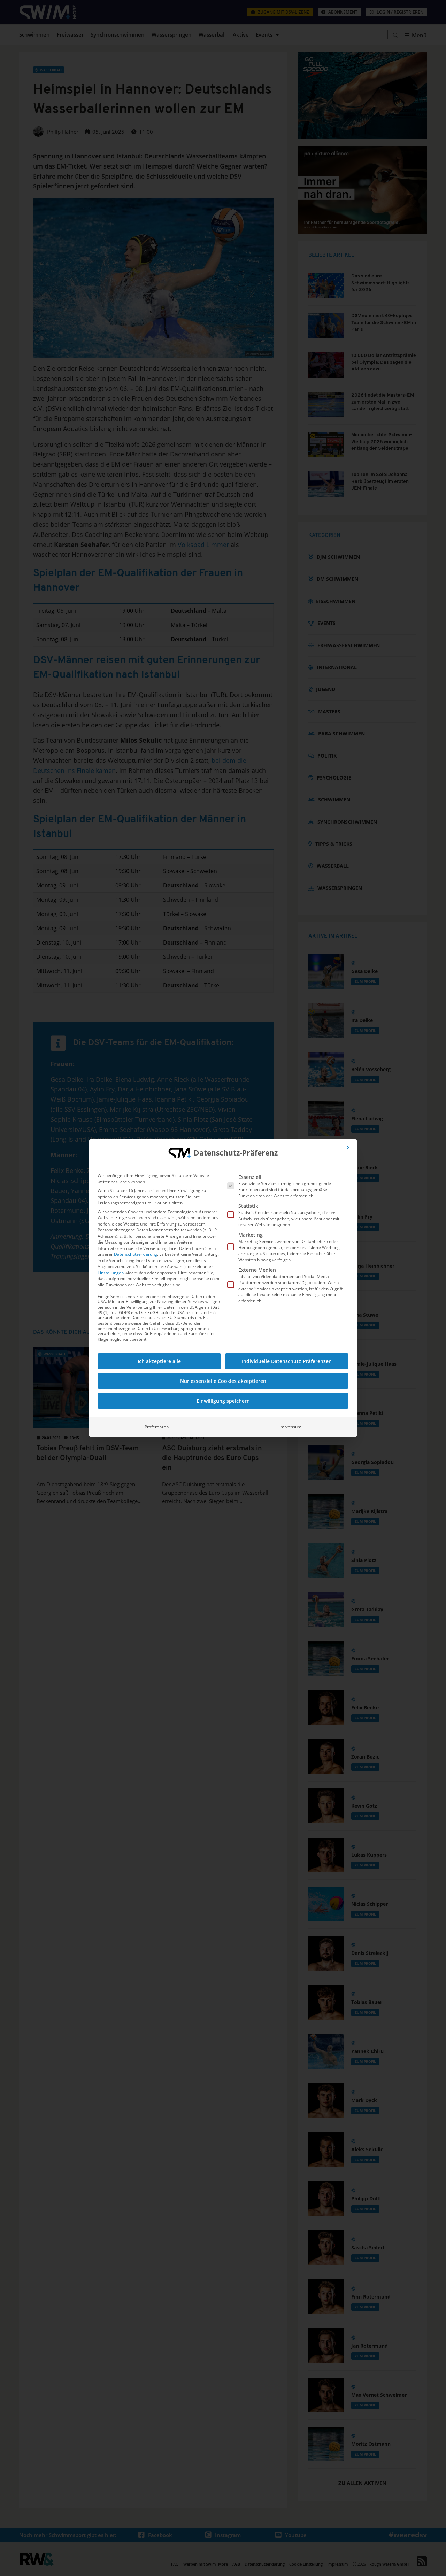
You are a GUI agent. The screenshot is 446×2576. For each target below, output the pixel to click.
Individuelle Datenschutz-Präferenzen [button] (287, 1361)
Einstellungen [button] (111, 1273)
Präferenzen (157, 1427)
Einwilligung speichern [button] (223, 1401)
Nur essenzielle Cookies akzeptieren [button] (223, 1381)
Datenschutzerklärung (136, 1254)
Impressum (290, 1427)
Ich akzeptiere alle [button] (159, 1361)
